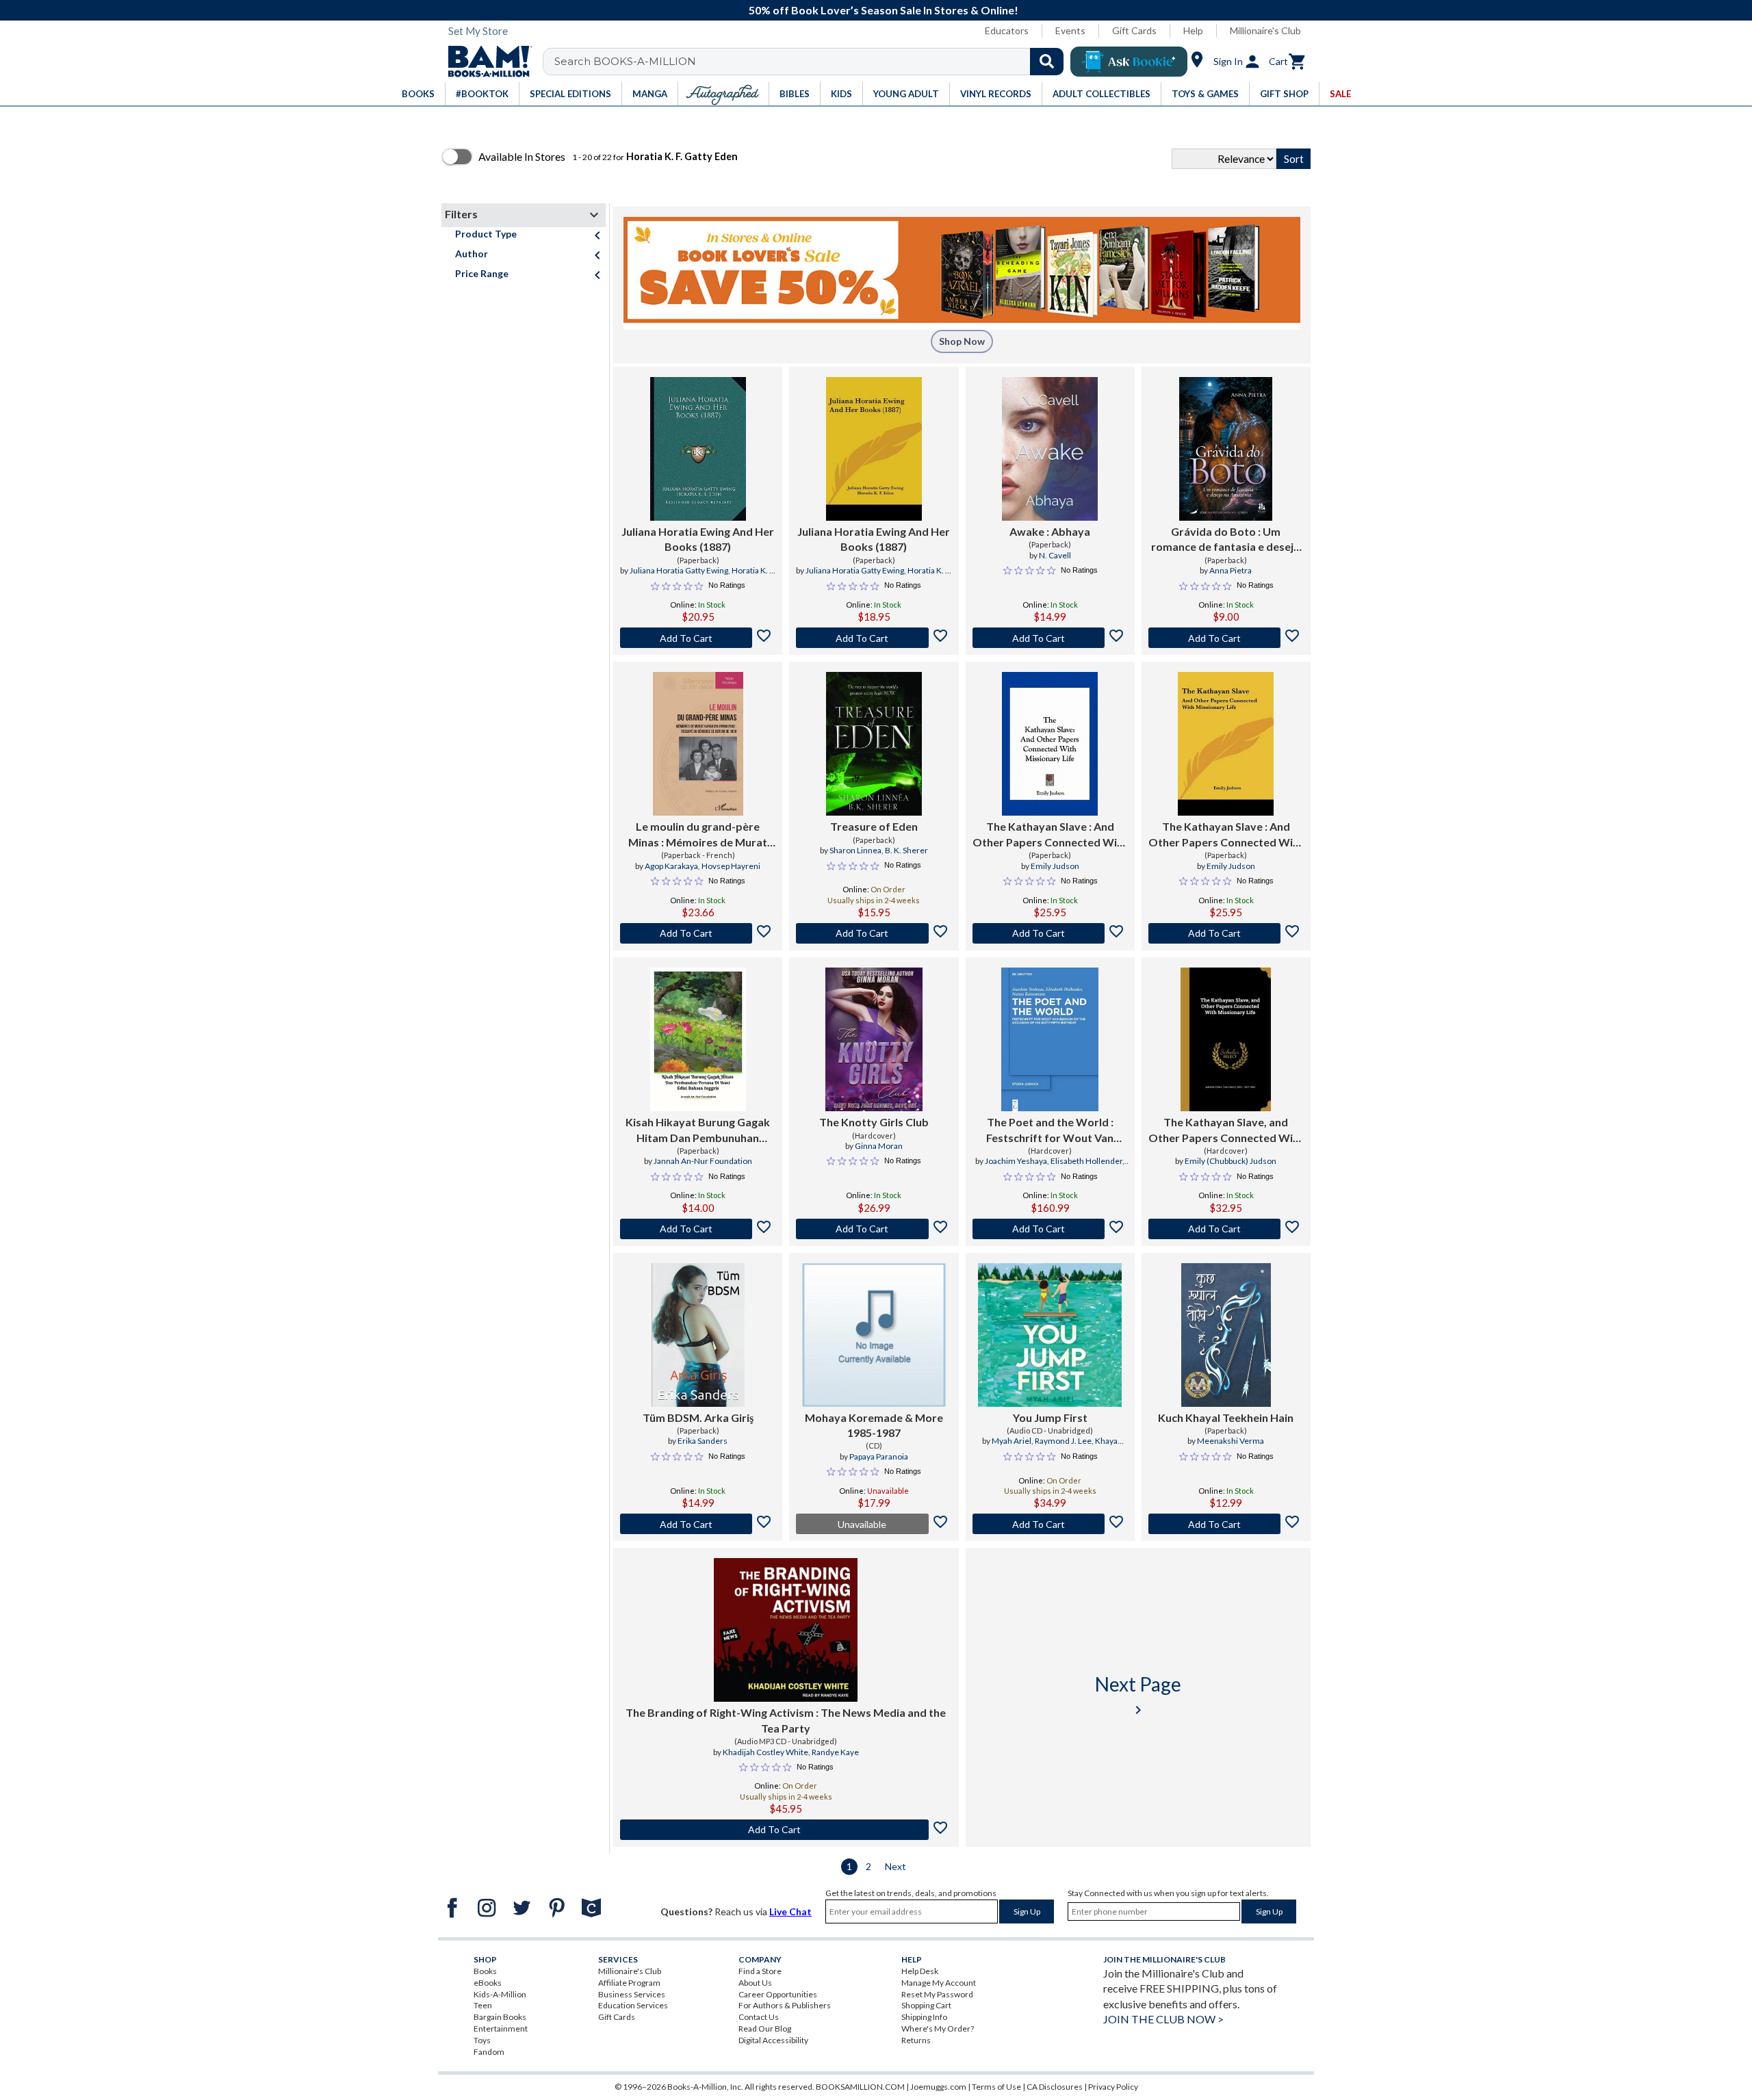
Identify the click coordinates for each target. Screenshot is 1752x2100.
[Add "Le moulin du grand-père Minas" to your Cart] (698, 933)
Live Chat (790, 1911)
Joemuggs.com (938, 2087)
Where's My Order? (938, 2028)
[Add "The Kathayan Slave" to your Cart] (1050, 933)
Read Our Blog (765, 2028)
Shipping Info (924, 2017)
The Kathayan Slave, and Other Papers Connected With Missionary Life (1226, 1130)
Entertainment (501, 2028)
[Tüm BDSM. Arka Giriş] (698, 1335)
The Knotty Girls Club (874, 1122)
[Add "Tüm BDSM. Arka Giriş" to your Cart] (698, 1524)
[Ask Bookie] (1129, 62)
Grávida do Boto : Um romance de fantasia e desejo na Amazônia (1226, 540)
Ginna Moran (879, 1146)
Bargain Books (500, 2017)
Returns (916, 2040)
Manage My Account (939, 1983)
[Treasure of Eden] (874, 744)
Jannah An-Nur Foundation (703, 1161)
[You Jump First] (1050, 1335)
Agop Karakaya (671, 866)
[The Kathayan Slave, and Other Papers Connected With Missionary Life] (1226, 1039)
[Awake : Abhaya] (1050, 449)
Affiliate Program (629, 1983)
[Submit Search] (1047, 62)
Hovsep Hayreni (731, 866)
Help (1193, 30)
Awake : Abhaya (1050, 531)
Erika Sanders (703, 1441)
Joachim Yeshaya (1016, 1161)
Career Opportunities (778, 1994)
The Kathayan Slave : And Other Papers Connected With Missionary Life (1050, 835)
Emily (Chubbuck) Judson (1231, 1161)
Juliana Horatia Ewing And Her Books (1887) (698, 539)
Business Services (632, 1994)
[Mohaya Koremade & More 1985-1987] (874, 1335)
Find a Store (760, 1971)
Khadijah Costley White (765, 1752)
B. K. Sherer (906, 850)
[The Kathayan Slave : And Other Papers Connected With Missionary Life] (1050, 744)
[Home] (485, 62)
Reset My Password (937, 1994)
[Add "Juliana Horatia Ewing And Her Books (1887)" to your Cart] (698, 638)
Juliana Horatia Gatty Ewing (679, 570)
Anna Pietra (1231, 570)
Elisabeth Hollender (1086, 1161)
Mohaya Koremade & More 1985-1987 (874, 1425)
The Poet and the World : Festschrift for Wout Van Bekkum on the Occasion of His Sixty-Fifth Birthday (1050, 1130)
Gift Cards (1134, 30)
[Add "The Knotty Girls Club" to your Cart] (874, 1229)
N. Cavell (1055, 555)
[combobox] (812, 62)
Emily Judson (1055, 866)
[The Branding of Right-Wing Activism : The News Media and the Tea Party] (786, 1630)
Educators (1007, 30)
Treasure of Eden (874, 826)
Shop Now (962, 341)
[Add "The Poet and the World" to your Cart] (1050, 1229)
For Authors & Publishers (785, 2005)
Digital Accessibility (773, 2040)
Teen (483, 2005)
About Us (755, 1983)
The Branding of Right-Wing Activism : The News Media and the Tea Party (786, 1720)
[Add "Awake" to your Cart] (1050, 638)
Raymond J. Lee (1063, 1441)
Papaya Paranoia (879, 1456)
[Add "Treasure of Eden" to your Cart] (874, 933)
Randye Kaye (835, 1752)
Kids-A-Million (500, 1994)
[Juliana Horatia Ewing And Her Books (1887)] (698, 449)
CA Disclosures (1055, 2087)
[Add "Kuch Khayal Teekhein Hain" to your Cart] (1226, 1524)
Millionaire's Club (1265, 30)
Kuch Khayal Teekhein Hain (1226, 1417)
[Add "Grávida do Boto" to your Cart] (1226, 638)
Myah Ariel (1012, 1441)
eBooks (488, 1983)
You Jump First (1050, 1417)
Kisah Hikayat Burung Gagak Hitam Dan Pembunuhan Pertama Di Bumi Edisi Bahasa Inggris (698, 1130)
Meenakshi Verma (1231, 1441)
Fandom (489, 2052)
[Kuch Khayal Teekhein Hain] (1226, 1335)
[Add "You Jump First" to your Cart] (1050, 1524)
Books (485, 1971)
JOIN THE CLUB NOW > (1163, 2019)
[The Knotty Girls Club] (874, 1039)
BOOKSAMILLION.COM (860, 2087)
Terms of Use (996, 2087)
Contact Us (759, 2017)
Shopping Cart (926, 2005)
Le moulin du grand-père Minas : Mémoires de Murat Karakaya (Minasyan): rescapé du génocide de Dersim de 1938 (698, 835)
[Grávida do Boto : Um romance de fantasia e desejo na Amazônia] (1226, 449)
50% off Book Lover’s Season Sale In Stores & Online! (884, 10)
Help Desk (920, 1971)
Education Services (633, 2005)
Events (1070, 30)
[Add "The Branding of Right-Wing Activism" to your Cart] (786, 1830)
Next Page (1138, 1695)
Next (896, 1866)
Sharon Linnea (855, 850)
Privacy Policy (1113, 2087)
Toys (482, 2040)
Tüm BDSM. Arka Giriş (698, 1417)
